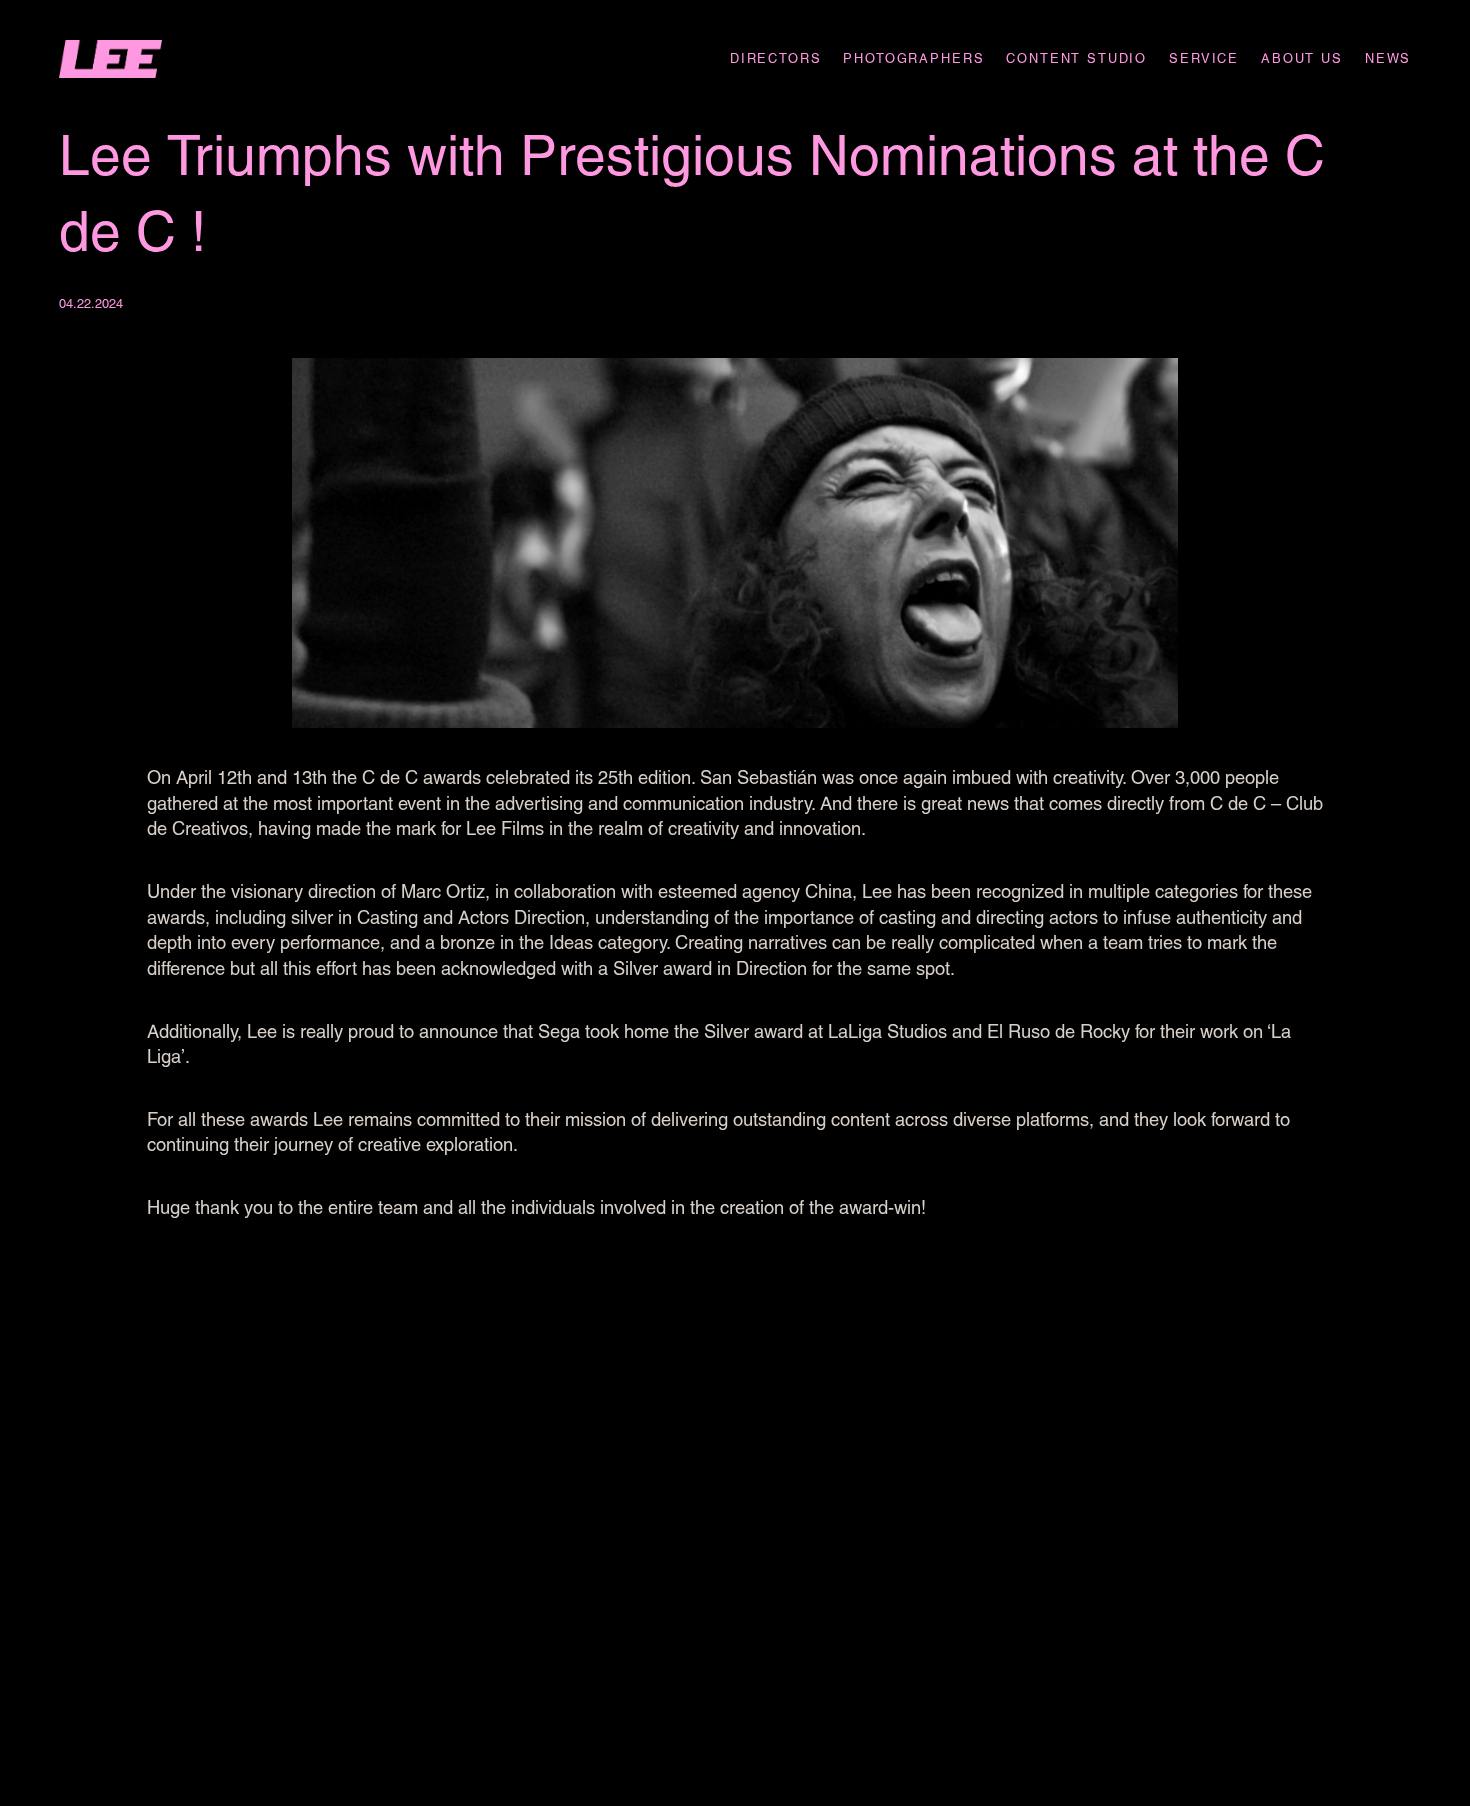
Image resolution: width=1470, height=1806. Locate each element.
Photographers (913, 58)
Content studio (1076, 58)
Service (1204, 58)
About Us (1302, 58)
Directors (776, 58)
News (1388, 58)
